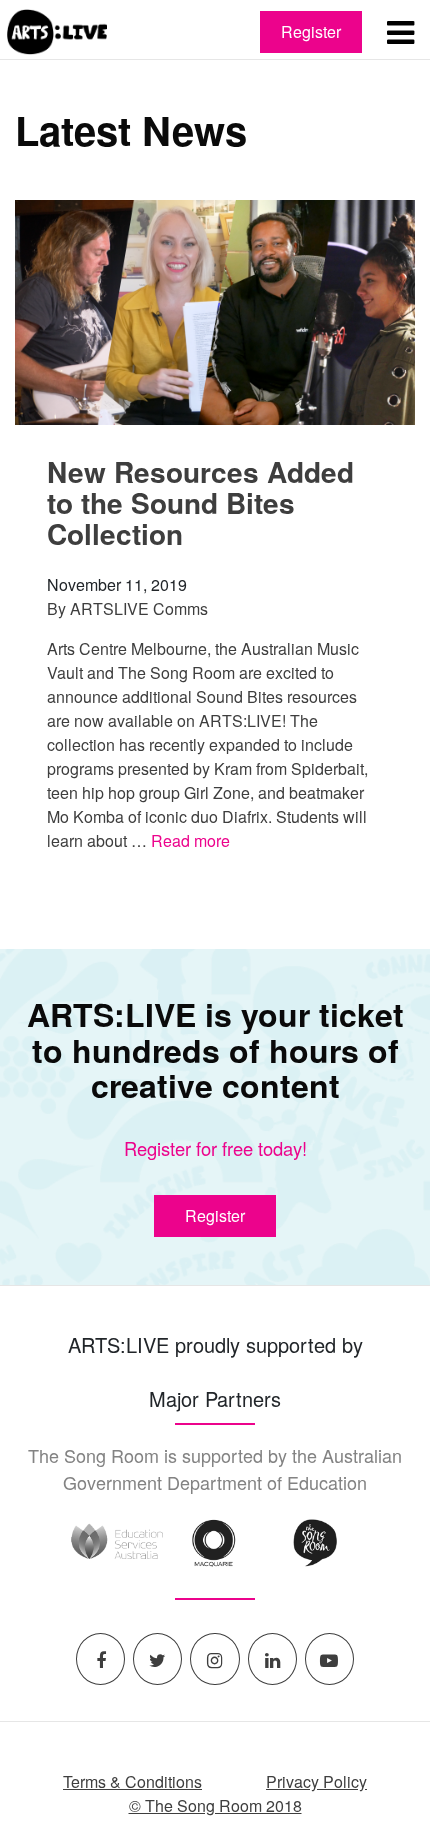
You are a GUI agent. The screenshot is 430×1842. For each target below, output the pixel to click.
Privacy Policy (316, 1781)
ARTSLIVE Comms (139, 608)
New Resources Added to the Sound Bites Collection (200, 502)
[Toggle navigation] (400, 31)
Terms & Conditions (132, 1781)
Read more (190, 840)
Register (311, 31)
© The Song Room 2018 (215, 1805)
